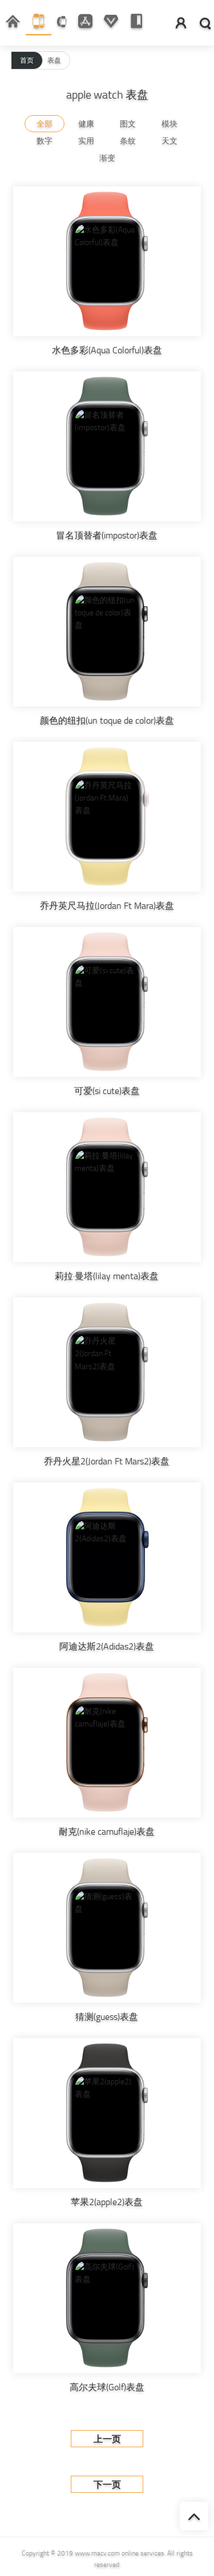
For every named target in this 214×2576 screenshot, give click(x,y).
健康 (86, 124)
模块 (169, 124)
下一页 (107, 2485)
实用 (86, 141)
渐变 (107, 158)
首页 (27, 60)
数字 (45, 141)
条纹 (128, 141)
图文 (128, 124)
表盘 (54, 60)
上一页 (107, 2439)
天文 (169, 141)
